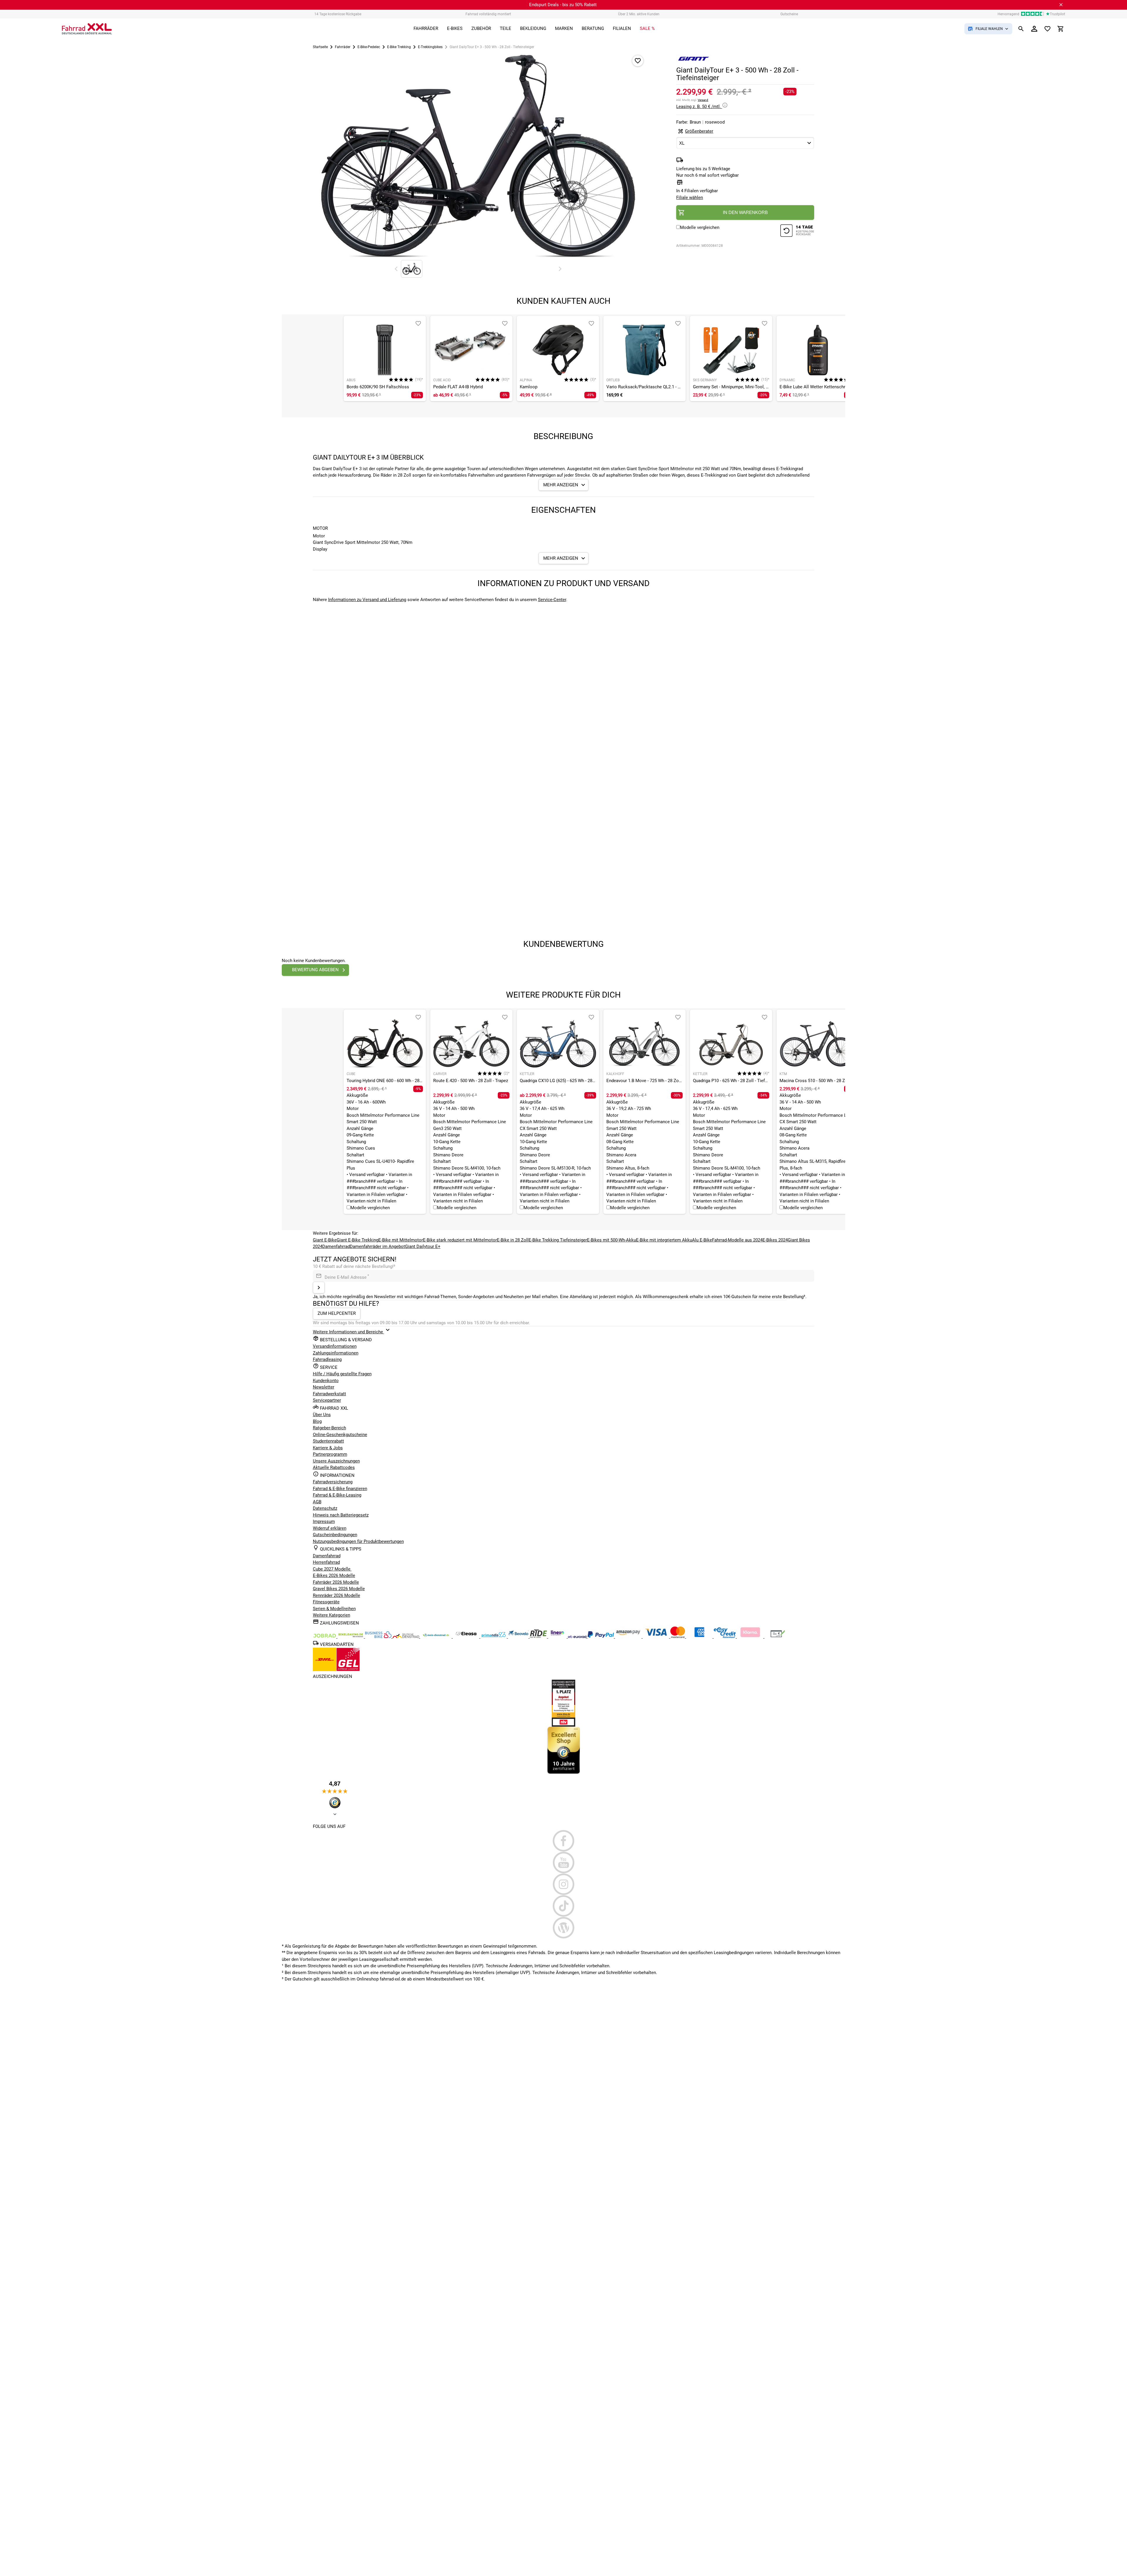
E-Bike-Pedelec (369, 47)
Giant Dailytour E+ (423, 1246)
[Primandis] (494, 1637)
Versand (703, 100)
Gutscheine (789, 14)
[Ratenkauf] (725, 1637)
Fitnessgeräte (326, 1602)
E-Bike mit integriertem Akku (664, 1240)
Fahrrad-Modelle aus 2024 (737, 1240)
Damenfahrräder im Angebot (377, 1246)
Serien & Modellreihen (334, 1609)
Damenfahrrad (336, 1246)
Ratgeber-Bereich (329, 1428)
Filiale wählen (690, 198)
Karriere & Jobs (328, 1448)
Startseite (320, 47)
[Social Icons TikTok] (564, 1906)
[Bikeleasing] (351, 1637)
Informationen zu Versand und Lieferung (367, 600)
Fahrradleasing (327, 1359)
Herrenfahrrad (326, 1562)
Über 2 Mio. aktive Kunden (639, 14)
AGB (317, 1502)
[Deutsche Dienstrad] (406, 1637)
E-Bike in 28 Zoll (513, 1240)
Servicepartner (327, 1400)
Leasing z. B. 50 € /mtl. (699, 107)
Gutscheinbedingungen (335, 1535)
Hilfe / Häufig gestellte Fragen (342, 1374)
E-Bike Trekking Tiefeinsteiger (558, 1240)
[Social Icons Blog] (564, 1928)
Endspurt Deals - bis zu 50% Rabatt (563, 5)
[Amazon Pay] (629, 1637)
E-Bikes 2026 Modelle (334, 1575)
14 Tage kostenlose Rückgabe (338, 14)
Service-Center (552, 600)
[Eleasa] (467, 1637)
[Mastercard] (678, 1637)
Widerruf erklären (330, 1528)
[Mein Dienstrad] (437, 1637)
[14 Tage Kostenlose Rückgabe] (797, 231)
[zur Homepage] (87, 29)
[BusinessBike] (379, 1637)
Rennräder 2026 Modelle (336, 1595)
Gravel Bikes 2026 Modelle (339, 1589)
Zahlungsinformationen (336, 1353)
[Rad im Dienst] (519, 1637)
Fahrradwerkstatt (329, 1394)
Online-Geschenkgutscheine (340, 1435)
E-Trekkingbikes (430, 47)
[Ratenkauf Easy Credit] (751, 1637)
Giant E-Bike (325, 1240)
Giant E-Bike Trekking (357, 1240)
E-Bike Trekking (399, 47)
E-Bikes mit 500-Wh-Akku (611, 1240)
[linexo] (558, 1637)
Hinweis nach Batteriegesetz (341, 1515)
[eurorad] (578, 1637)
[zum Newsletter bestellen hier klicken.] (319, 1288)
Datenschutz (325, 1508)
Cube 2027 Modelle (332, 1569)
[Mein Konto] (1034, 29)
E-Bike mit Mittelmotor (401, 1240)
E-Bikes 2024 (775, 1240)
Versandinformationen (335, 1346)
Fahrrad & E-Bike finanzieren (340, 1489)
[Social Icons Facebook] (564, 1841)
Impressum (324, 1521)
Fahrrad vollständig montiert (488, 14)
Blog (317, 1421)
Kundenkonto (326, 1381)
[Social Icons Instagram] (564, 1884)
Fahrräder (343, 47)
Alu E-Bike (702, 1240)
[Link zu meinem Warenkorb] (1061, 29)
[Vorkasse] (778, 1637)
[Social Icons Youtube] (564, 1863)
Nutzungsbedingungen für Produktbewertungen (358, 1541)
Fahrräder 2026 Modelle (336, 1582)
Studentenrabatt (328, 1441)
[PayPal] (601, 1637)
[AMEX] (700, 1637)
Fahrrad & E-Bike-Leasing (337, 1495)
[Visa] (657, 1637)
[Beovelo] (539, 1637)
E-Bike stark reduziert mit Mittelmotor (460, 1240)
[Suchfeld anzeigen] (1021, 29)
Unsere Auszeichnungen (336, 1461)
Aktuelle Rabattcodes (334, 1467)
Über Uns (322, 1415)
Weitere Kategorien (331, 1615)
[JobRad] (325, 1637)
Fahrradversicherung (333, 1482)
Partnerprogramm (330, 1454)
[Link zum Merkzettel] (1047, 29)
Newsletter (324, 1387)
